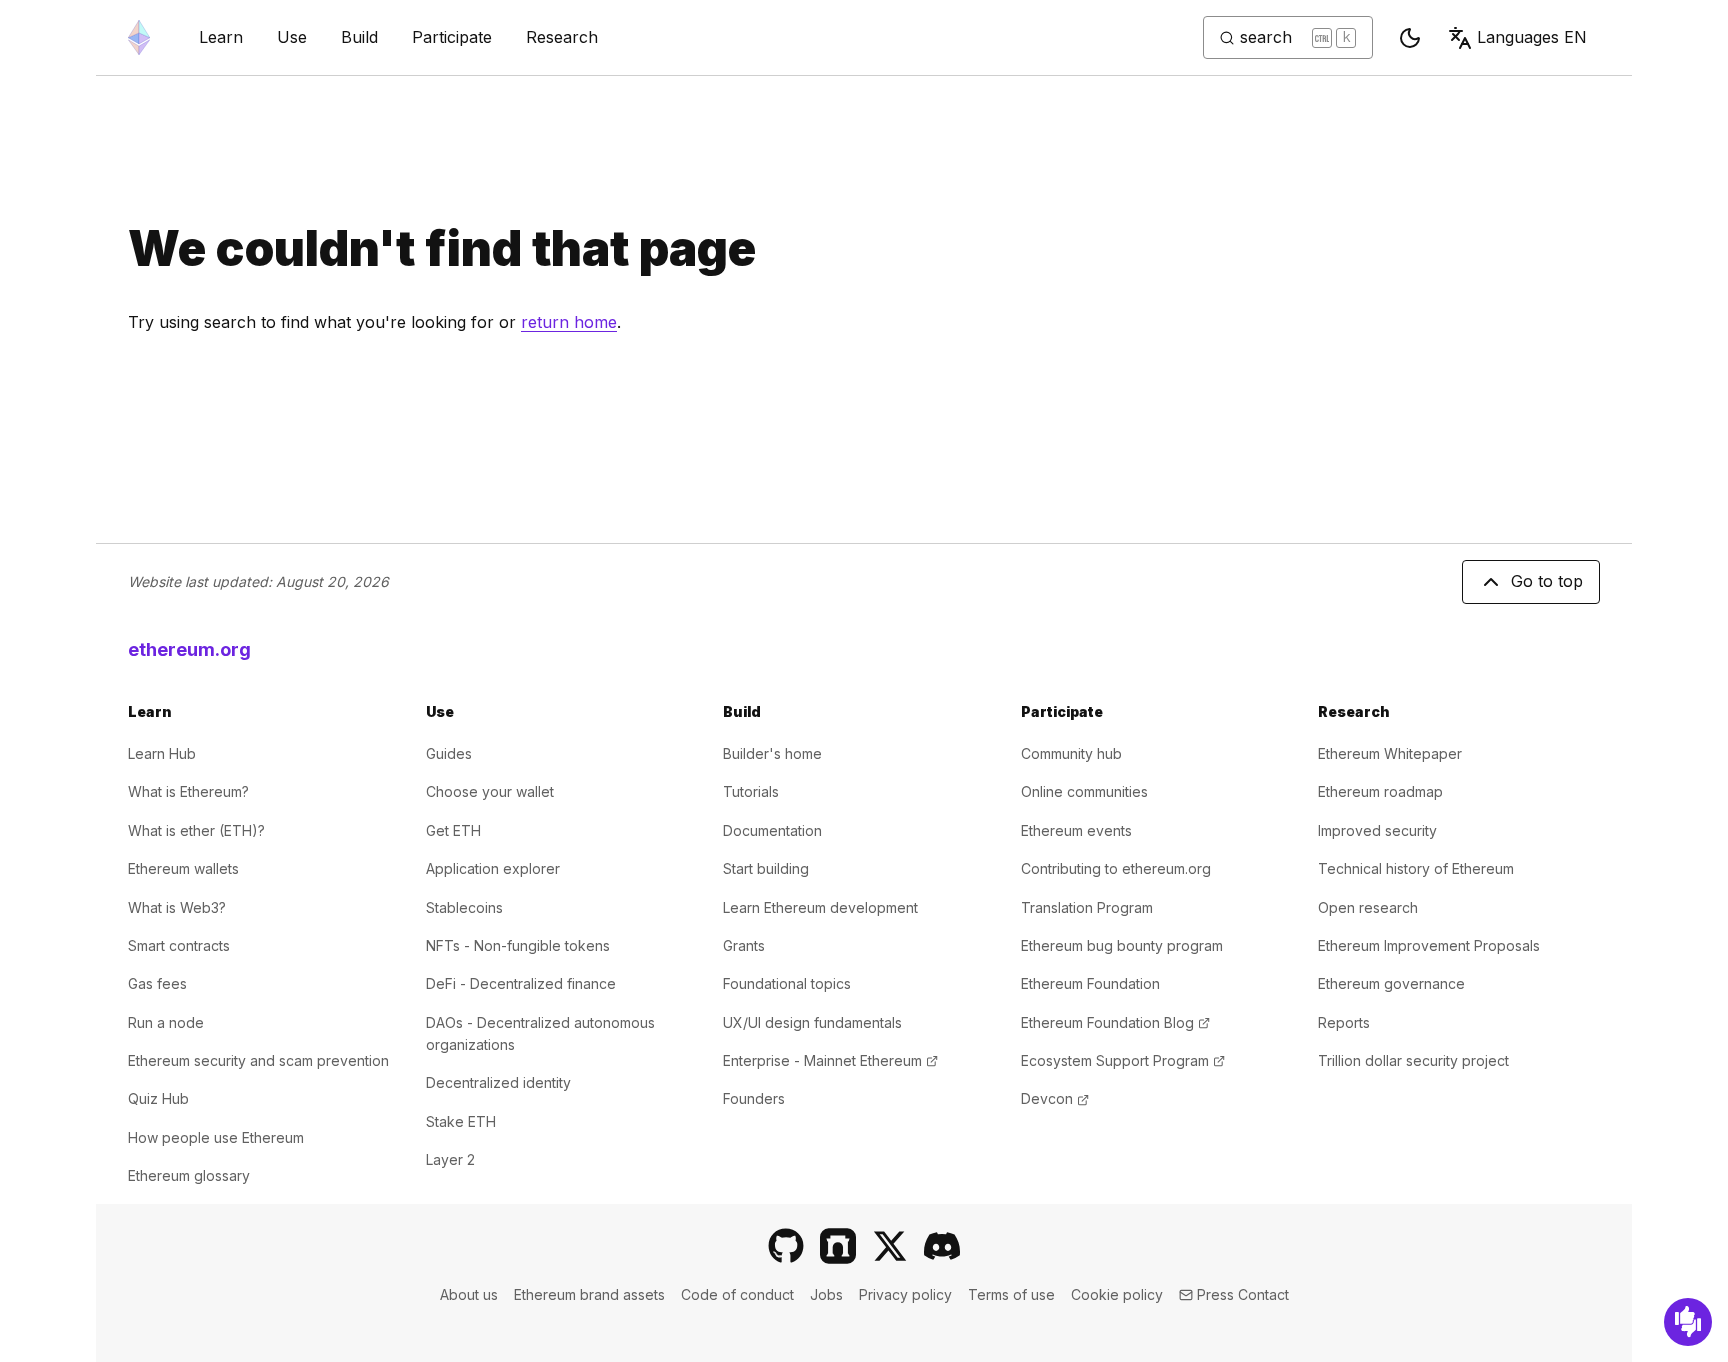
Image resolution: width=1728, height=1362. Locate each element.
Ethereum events (1076, 830)
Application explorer (493, 868)
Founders (754, 1098)
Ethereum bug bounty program (1122, 945)
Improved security (1377, 830)
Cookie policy (1117, 1294)
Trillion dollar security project (1413, 1060)
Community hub (1071, 753)
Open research (1368, 907)
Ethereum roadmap (1380, 791)
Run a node (166, 1022)
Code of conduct (737, 1294)
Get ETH (453, 830)
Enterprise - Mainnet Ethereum (830, 1060)
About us (469, 1294)
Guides (449, 753)
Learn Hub (162, 753)
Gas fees (157, 983)
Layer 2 (450, 1159)
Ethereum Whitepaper (1390, 753)
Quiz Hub (158, 1098)
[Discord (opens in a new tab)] (942, 1246)
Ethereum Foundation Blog (1115, 1022)
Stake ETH (461, 1121)
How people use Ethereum (216, 1137)
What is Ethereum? (188, 791)
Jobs (826, 1294)
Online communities (1084, 791)
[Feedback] (1688, 1322)
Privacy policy (905, 1294)
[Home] (139, 37)
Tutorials (751, 791)
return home (569, 322)
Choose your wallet (490, 791)
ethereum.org (189, 649)
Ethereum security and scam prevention (258, 1060)
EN (1532, 37)
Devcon (1055, 1098)
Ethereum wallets (183, 868)
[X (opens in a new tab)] (890, 1246)
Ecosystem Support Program (1123, 1060)
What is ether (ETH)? (196, 830)
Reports (1344, 1022)
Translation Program (1087, 907)
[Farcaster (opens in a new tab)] (838, 1246)
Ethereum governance (1391, 983)
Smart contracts (179, 945)
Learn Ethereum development (820, 907)
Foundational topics (787, 983)
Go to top (1547, 581)
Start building (766, 868)
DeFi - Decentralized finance (521, 983)
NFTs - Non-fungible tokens (518, 945)
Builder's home (772, 753)
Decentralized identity (498, 1082)
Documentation (772, 830)
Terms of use (1011, 1294)
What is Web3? (177, 907)
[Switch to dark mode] (1410, 38)
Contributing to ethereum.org (1116, 868)
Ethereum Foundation (1090, 983)
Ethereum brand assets (589, 1294)
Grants (744, 945)
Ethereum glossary (189, 1175)
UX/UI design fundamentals (812, 1022)
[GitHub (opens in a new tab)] (786, 1246)
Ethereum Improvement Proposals (1429, 945)
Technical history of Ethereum (1416, 868)
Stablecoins (464, 907)
